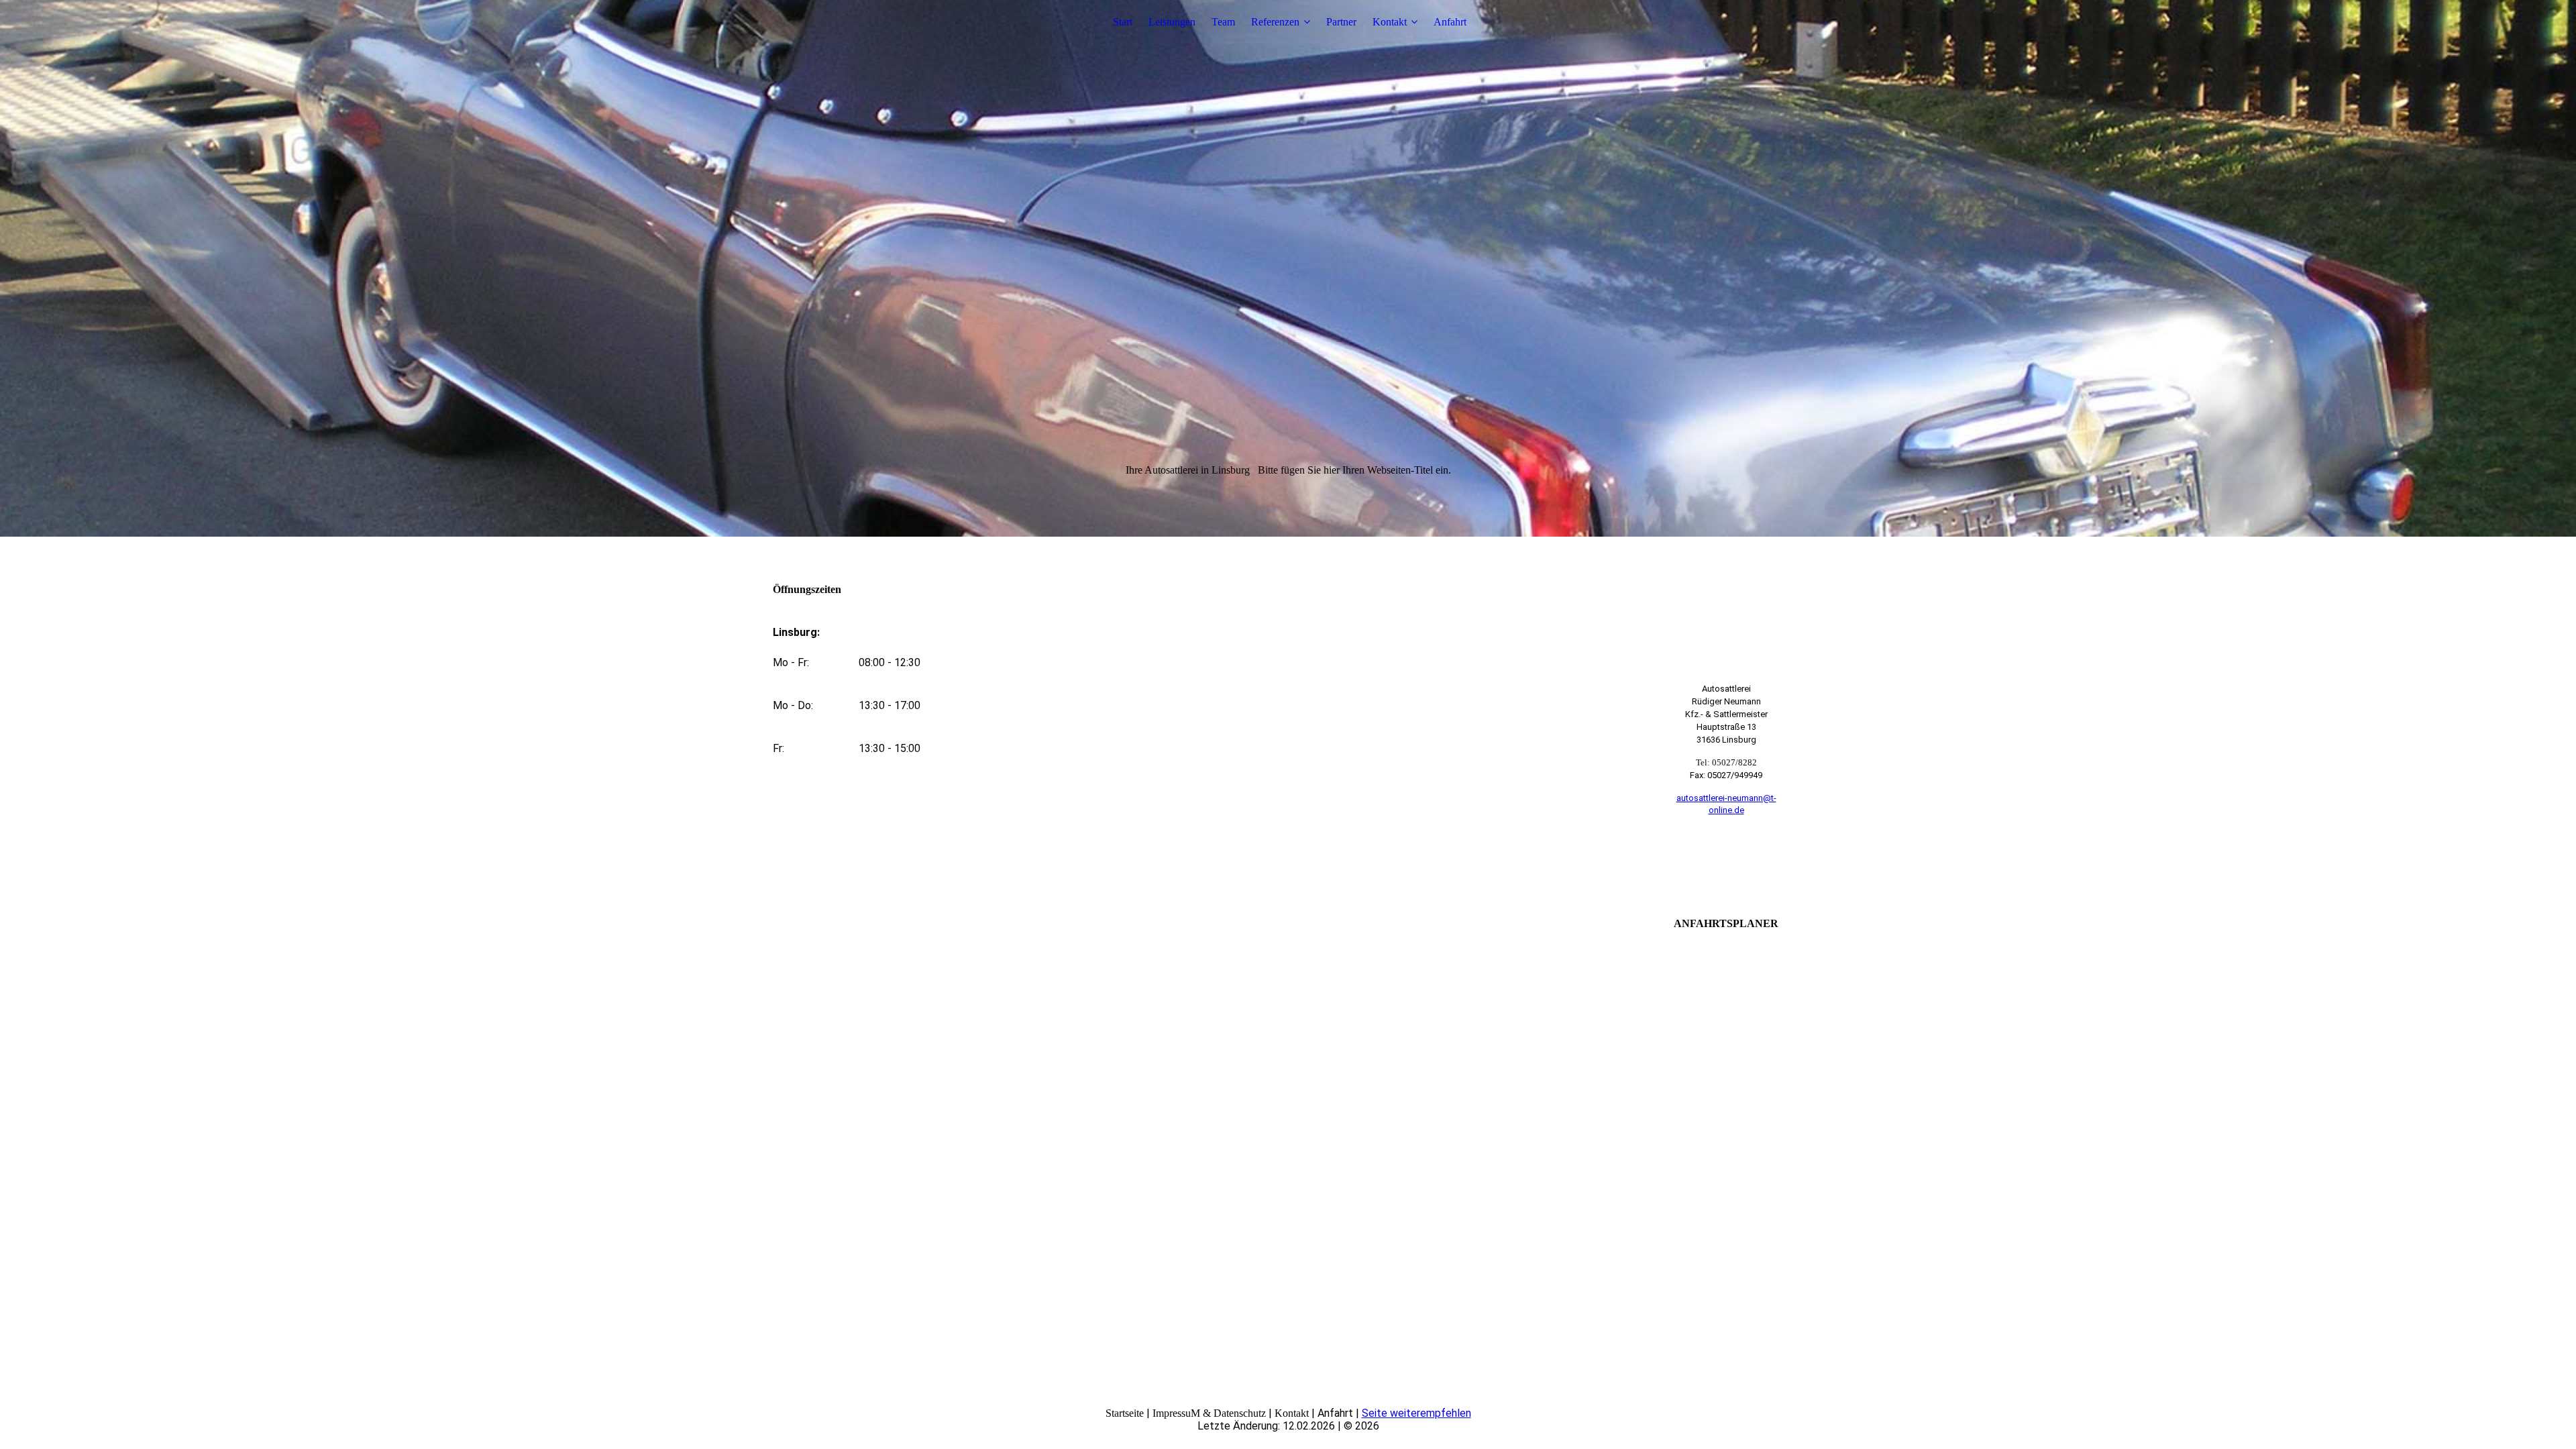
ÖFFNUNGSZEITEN (1726, 863)
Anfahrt (1450, 22)
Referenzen (1275, 22)
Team (1223, 22)
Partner (1341, 22)
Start (1123, 22)
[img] (1288, 268)
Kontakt (1390, 22)
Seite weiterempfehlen (1416, 1413)
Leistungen (1172, 22)
